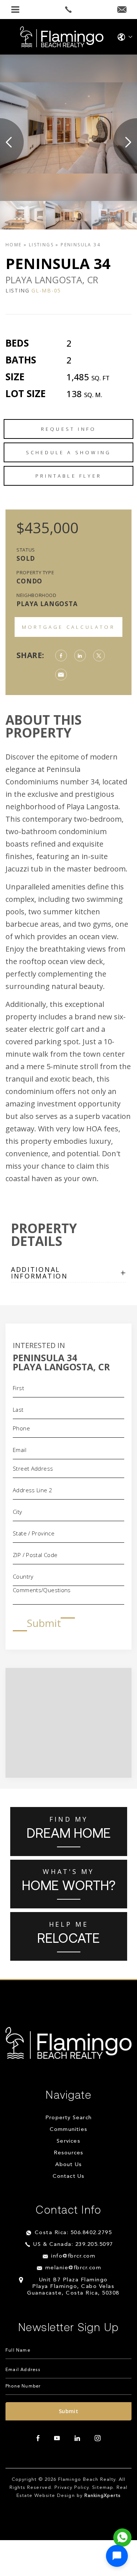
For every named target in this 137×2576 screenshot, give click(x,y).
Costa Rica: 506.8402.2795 (73, 2233)
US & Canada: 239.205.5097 (73, 2245)
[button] (117, 2556)
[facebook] (38, 2438)
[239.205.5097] (68, 10)
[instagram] (98, 2438)
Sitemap (102, 2488)
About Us (69, 2165)
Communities (68, 2130)
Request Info (68, 429)
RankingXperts (103, 2496)
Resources (69, 2153)
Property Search (68, 2118)
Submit (44, 1623)
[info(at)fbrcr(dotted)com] (122, 10)
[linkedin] (77, 2438)
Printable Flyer (68, 476)
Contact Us (69, 2176)
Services (68, 2141)
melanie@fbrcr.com (73, 2268)
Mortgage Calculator (68, 627)
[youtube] (57, 2438)
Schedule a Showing (69, 452)
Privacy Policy (72, 2488)
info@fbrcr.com (73, 2256)
